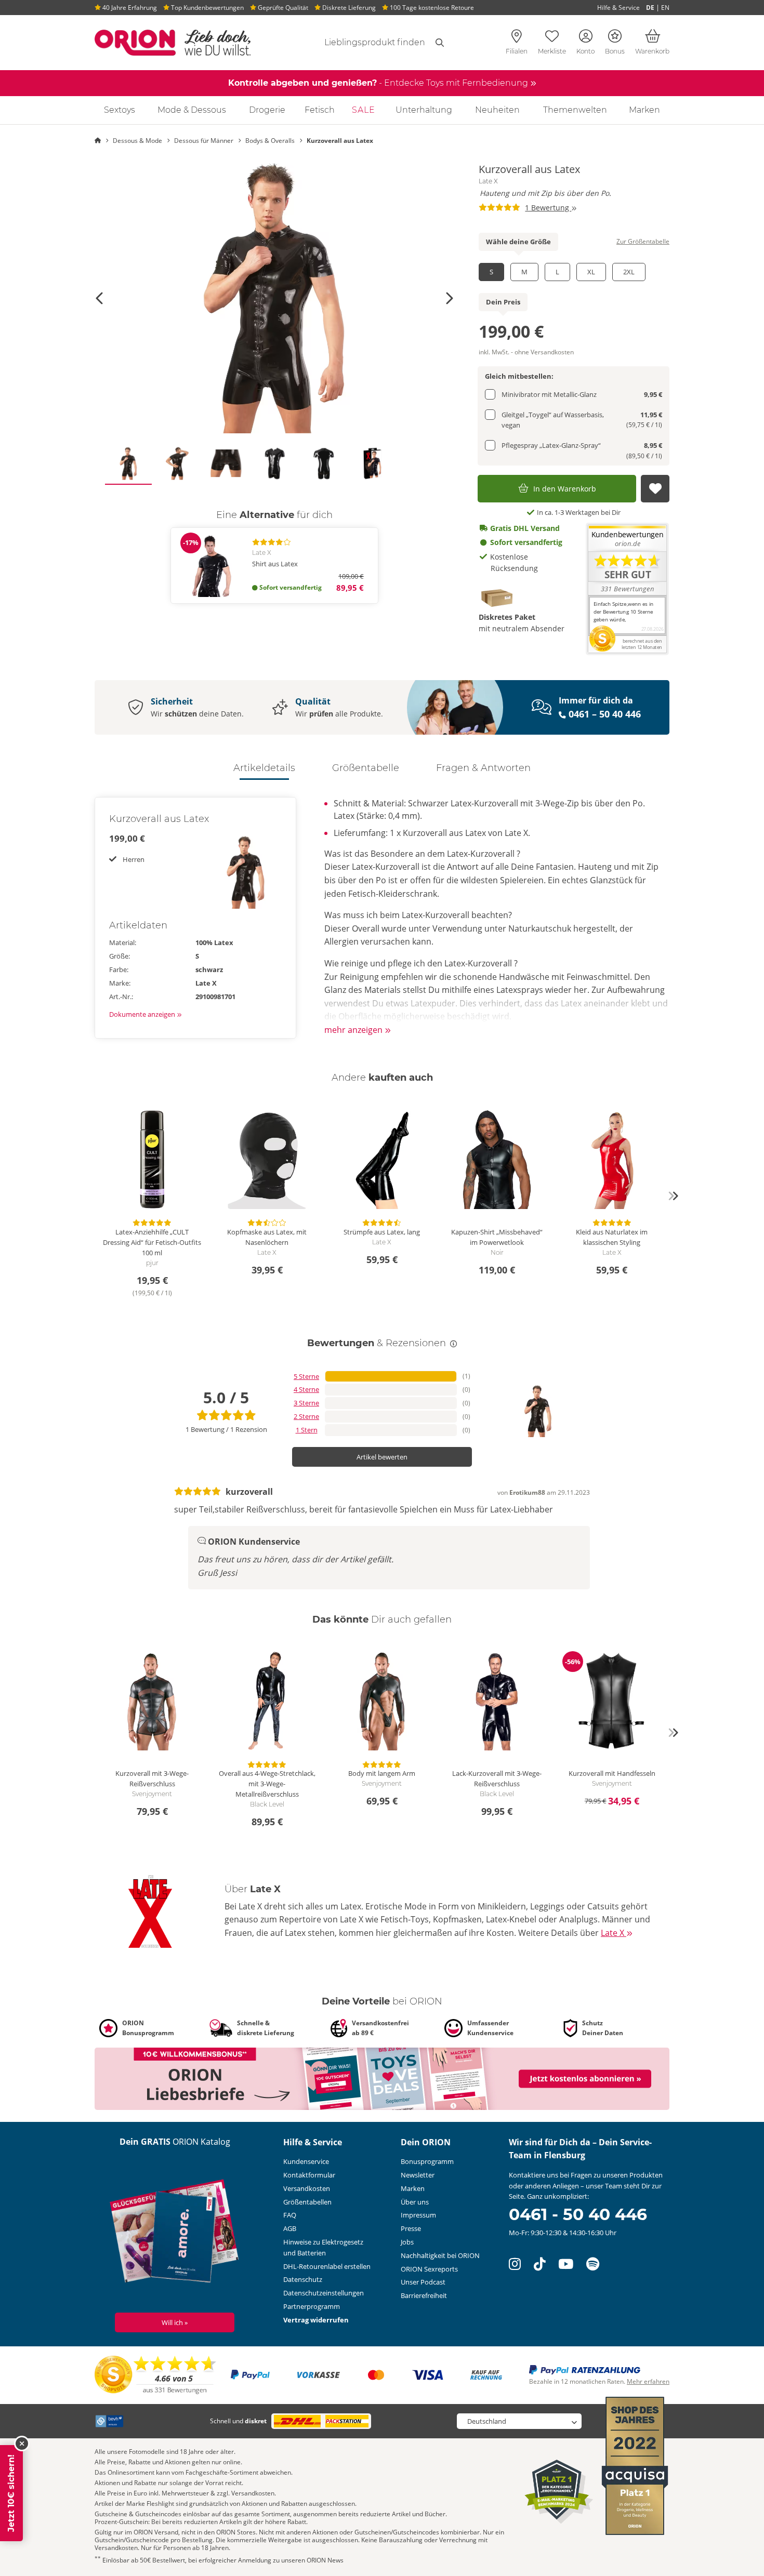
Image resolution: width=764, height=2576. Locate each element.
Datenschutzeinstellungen (324, 2293)
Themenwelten (575, 110)
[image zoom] (274, 298)
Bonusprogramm (427, 2161)
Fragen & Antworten (483, 768)
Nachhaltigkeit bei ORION (440, 2255)
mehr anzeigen (354, 1030)
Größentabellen (307, 2202)
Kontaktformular (309, 2175)
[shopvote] (156, 2374)
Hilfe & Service (618, 8)
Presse (411, 2228)
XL (591, 272)
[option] (274, 298)
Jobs (407, 2242)
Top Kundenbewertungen (207, 8)
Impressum (418, 2215)
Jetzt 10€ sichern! (11, 2493)
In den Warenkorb (565, 489)
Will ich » (175, 2322)
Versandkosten (307, 2188)
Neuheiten (497, 110)
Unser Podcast (423, 2282)
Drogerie (267, 110)
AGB (290, 2228)
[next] (673, 1196)
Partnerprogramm (312, 2306)
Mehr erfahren (648, 2381)
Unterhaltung (424, 110)
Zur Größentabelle (643, 241)
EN (665, 8)
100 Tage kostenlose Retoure (431, 8)
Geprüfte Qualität (282, 8)
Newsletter (418, 2175)
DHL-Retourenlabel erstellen (327, 2266)
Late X (488, 181)
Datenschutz (303, 2279)
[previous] (91, 1196)
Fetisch (320, 110)
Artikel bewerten (382, 1457)
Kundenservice (306, 2161)
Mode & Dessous (192, 110)
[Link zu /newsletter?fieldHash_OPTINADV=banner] (382, 2078)
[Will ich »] (175, 2233)
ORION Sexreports (429, 2269)
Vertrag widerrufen (316, 2320)
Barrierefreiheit (424, 2295)
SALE (364, 110)
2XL (629, 272)
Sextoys (120, 110)
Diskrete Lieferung (348, 8)
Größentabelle (366, 768)
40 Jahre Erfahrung (129, 8)
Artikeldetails (264, 768)
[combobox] (362, 43)
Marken (644, 110)
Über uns (415, 2202)
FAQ (290, 2215)
